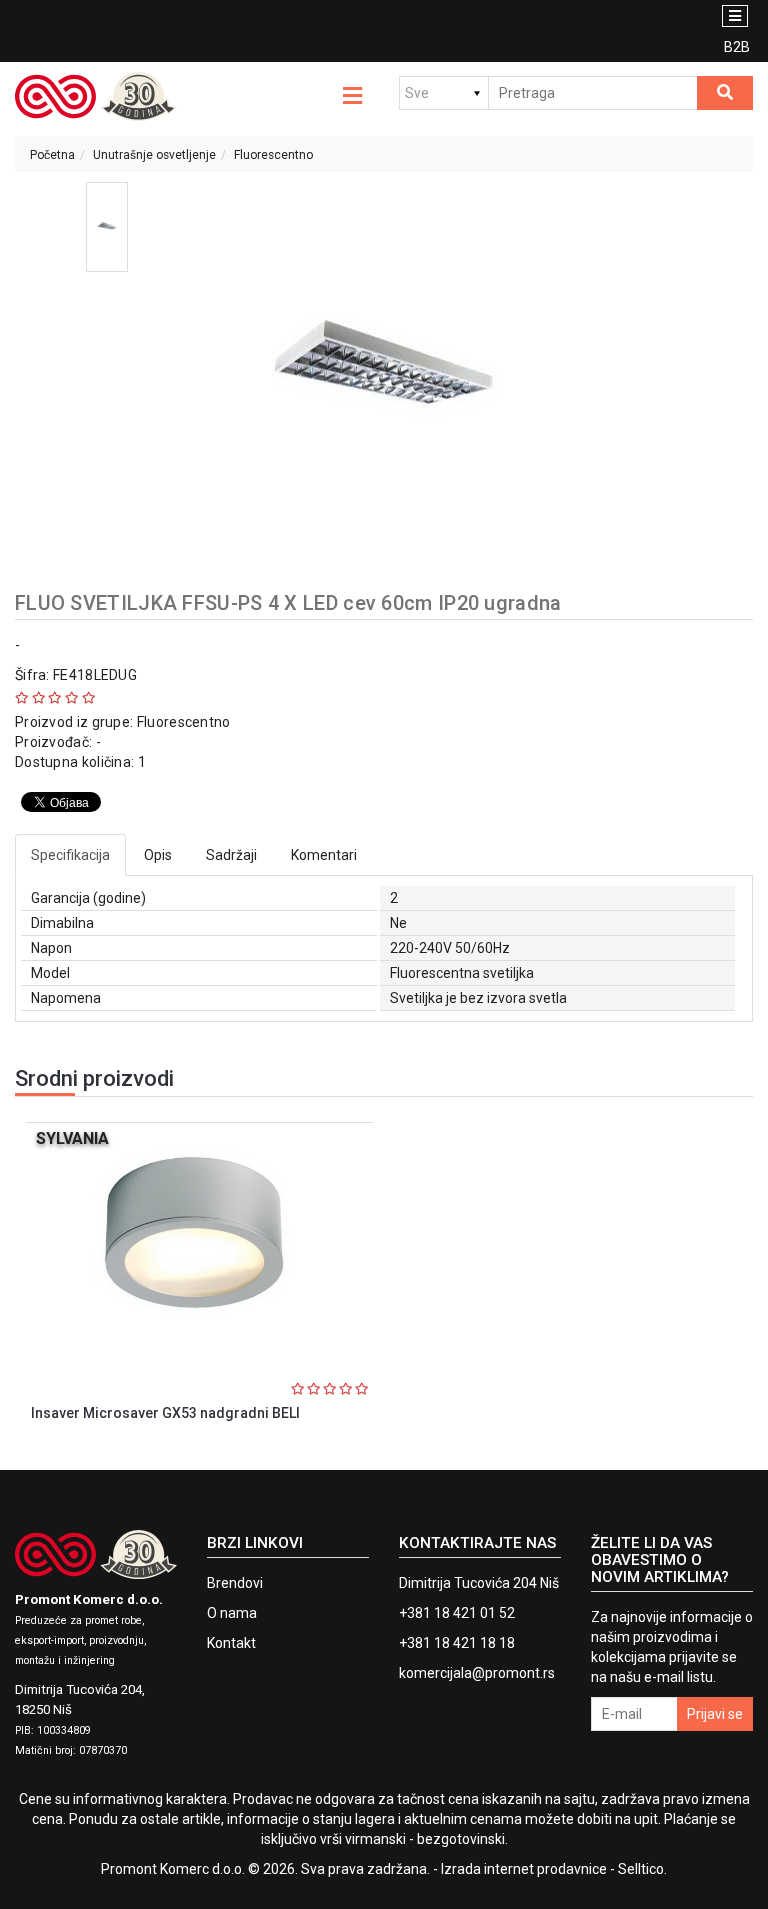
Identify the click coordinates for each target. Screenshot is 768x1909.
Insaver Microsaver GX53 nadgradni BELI (165, 1413)
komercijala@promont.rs (477, 1673)
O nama (232, 1613)
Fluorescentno (273, 155)
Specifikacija (70, 855)
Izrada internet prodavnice (524, 1869)
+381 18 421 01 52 (457, 1613)
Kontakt (231, 1643)
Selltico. (642, 1869)
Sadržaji (231, 855)
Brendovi (235, 1583)
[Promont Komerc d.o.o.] (96, 96)
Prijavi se (715, 1714)
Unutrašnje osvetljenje (154, 155)
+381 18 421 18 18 (457, 1643)
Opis (158, 855)
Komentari (324, 855)
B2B (737, 47)
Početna (52, 155)
